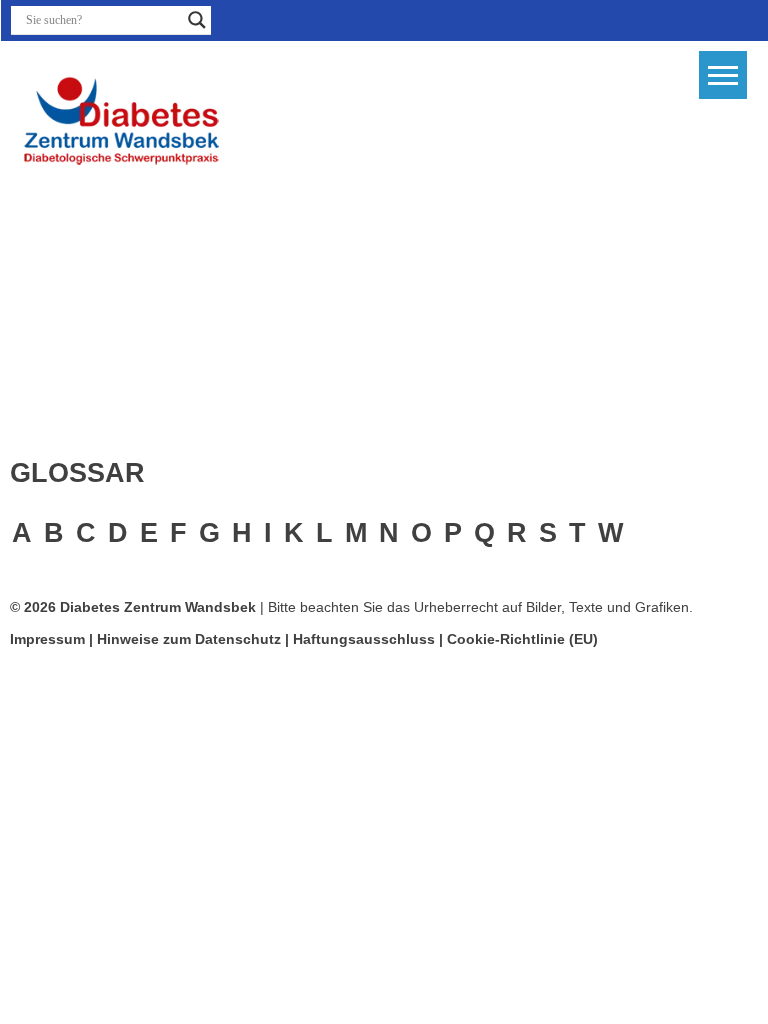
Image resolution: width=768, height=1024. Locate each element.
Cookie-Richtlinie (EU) (522, 639)
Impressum (47, 639)
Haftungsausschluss (364, 639)
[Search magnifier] (197, 20)
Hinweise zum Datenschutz (191, 639)
